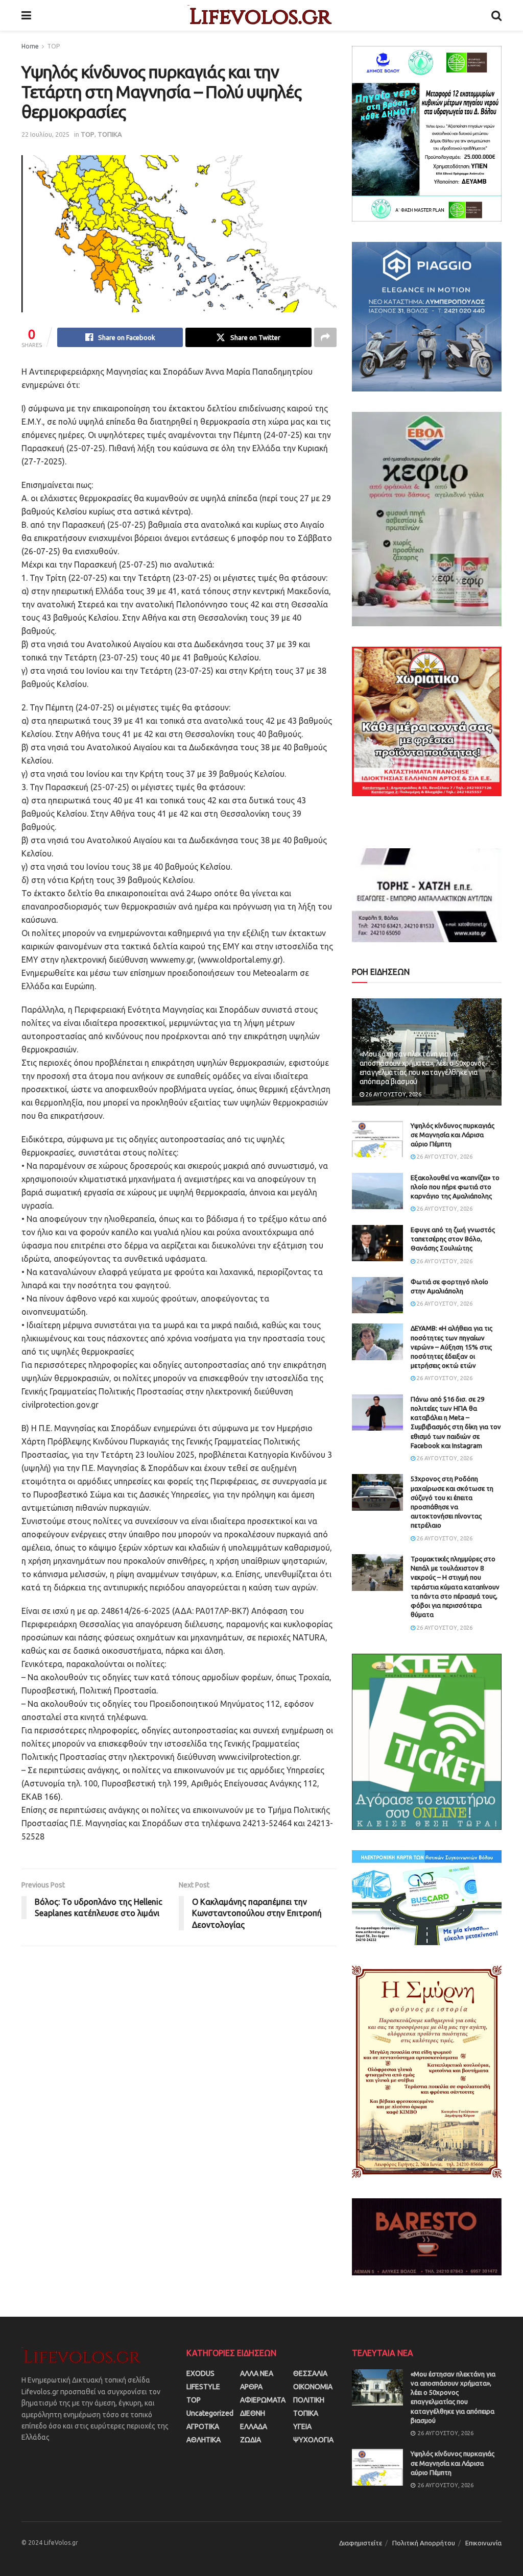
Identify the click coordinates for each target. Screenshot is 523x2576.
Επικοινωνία (483, 2543)
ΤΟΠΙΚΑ (110, 134)
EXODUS (200, 2373)
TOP (53, 46)
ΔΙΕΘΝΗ (253, 2413)
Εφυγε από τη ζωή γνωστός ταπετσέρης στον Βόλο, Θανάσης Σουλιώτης (453, 1239)
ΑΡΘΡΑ (251, 2387)
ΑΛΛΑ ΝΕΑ (257, 2373)
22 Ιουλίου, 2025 (45, 134)
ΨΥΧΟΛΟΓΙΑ (313, 2440)
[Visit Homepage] (261, 15)
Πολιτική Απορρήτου (424, 2543)
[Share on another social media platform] (325, 337)
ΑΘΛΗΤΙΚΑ (204, 2440)
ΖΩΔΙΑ (251, 2440)
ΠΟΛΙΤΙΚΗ (309, 2400)
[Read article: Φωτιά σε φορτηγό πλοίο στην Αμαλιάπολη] (377, 1295)
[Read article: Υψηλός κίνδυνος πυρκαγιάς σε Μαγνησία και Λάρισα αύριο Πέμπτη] (377, 1139)
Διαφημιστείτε (361, 2543)
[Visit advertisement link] (427, 134)
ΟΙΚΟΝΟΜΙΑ (313, 2387)
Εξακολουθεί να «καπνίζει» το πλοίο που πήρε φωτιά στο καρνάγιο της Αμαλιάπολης (455, 1187)
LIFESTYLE (203, 2387)
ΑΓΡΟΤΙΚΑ (203, 2426)
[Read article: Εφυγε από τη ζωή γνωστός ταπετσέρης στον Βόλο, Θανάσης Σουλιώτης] (377, 1243)
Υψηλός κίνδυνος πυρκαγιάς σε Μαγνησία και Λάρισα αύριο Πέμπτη (453, 1135)
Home (30, 46)
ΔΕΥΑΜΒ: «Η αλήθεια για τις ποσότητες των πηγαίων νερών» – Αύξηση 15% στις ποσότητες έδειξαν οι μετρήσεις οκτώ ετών (451, 1347)
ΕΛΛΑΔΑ (254, 2426)
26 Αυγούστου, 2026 (393, 1094)
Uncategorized (210, 2413)
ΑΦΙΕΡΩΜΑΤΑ (263, 2400)
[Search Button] (496, 15)
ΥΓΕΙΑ (302, 2426)
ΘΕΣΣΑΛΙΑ (310, 2373)
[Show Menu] (26, 15)
